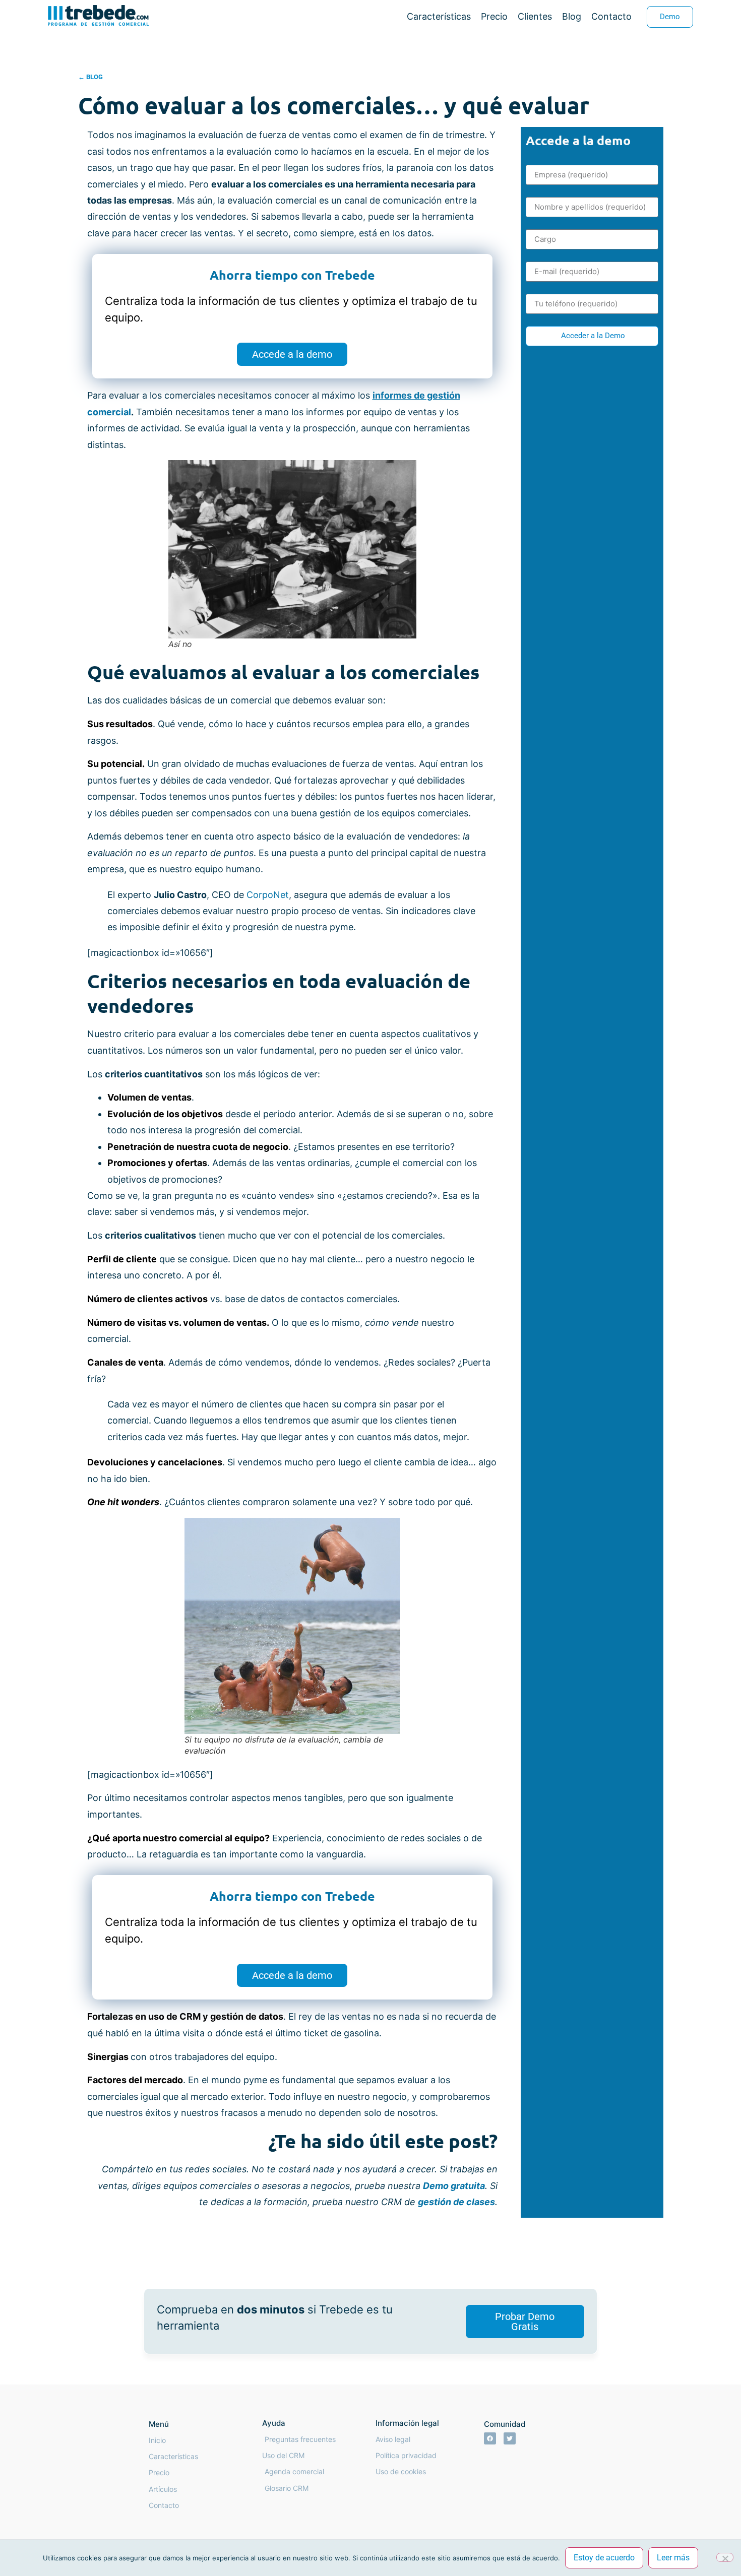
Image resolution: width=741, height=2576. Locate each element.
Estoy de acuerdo (604, 2558)
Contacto (611, 16)
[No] (725, 2557)
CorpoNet (268, 895)
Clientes (535, 16)
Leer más (673, 2558)
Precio (494, 16)
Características (439, 16)
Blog (572, 16)
